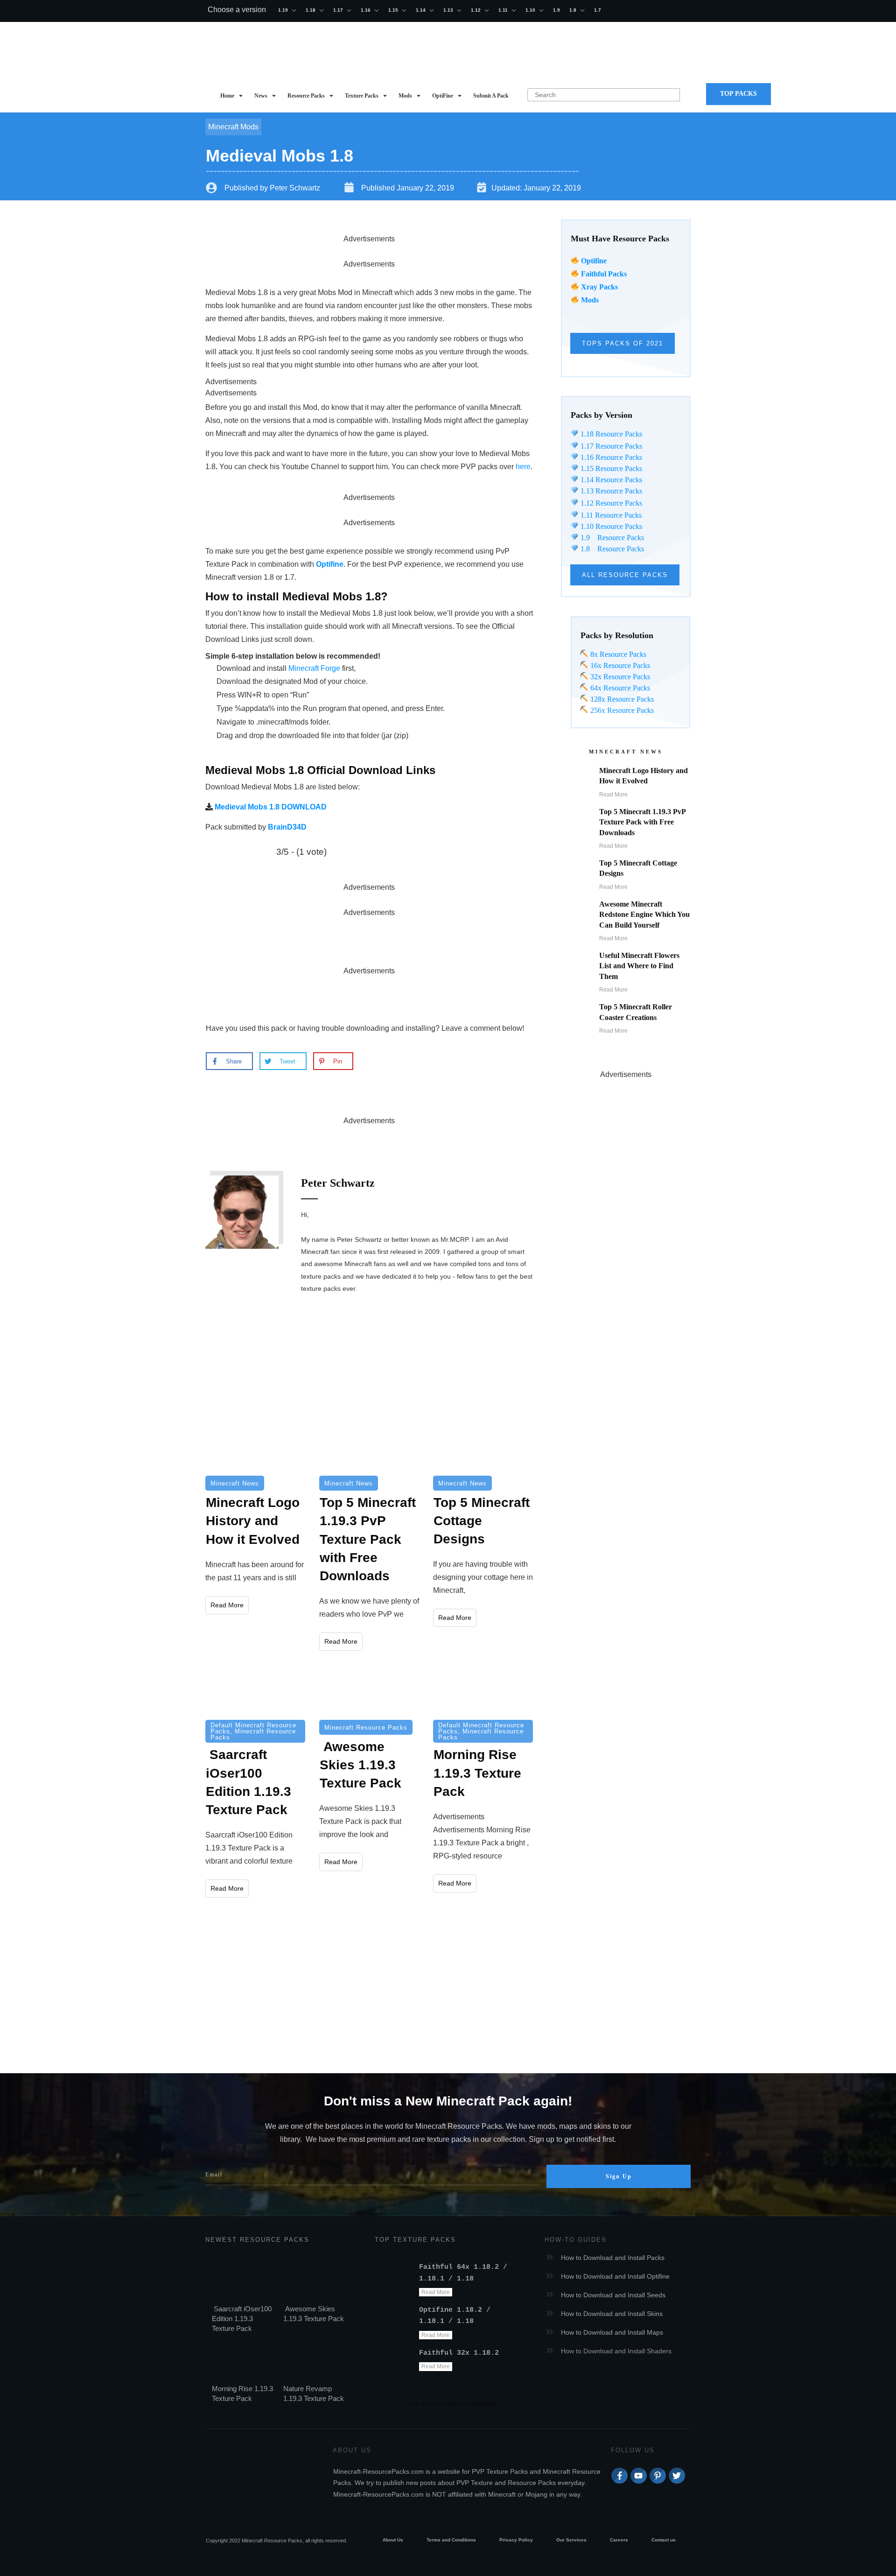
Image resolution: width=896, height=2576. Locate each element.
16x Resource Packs (620, 665)
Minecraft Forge (314, 668)
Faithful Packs (604, 274)
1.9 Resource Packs (611, 538)
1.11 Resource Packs (610, 515)
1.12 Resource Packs (610, 503)
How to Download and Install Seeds (613, 2295)
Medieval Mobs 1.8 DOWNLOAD (271, 807)
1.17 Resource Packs (610, 446)
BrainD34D (287, 827)
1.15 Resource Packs (610, 468)
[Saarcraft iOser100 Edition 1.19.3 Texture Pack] (255, 1690)
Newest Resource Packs (257, 2240)
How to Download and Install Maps (612, 2332)
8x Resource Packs (617, 654)
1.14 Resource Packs (610, 480)
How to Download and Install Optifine (615, 2276)
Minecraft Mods (233, 127)
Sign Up (619, 2176)
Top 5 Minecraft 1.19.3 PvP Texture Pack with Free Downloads (642, 822)
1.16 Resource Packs (610, 457)
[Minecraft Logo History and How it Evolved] (255, 1443)
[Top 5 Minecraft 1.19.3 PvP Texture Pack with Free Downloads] (369, 1443)
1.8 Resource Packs (611, 549)
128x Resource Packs (621, 699)
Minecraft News (235, 1483)
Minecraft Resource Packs (253, 1734)
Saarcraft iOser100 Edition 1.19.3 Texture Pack (242, 2319)
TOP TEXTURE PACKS (415, 2240)
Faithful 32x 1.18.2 (459, 2353)
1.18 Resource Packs (610, 434)
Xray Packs (599, 287)
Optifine (594, 261)
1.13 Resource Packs (610, 491)
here (523, 467)
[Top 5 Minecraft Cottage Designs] (483, 1443)
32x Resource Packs (619, 677)
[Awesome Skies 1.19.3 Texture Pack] (369, 1690)
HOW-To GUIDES (576, 2240)
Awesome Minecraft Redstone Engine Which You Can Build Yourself (644, 915)
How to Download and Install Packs (613, 2258)
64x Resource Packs (619, 688)
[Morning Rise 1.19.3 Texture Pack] (483, 1690)
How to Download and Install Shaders (616, 2351)
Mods (590, 300)
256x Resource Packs (621, 710)
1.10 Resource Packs (610, 526)
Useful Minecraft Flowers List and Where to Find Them (639, 966)
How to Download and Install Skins (612, 2314)
